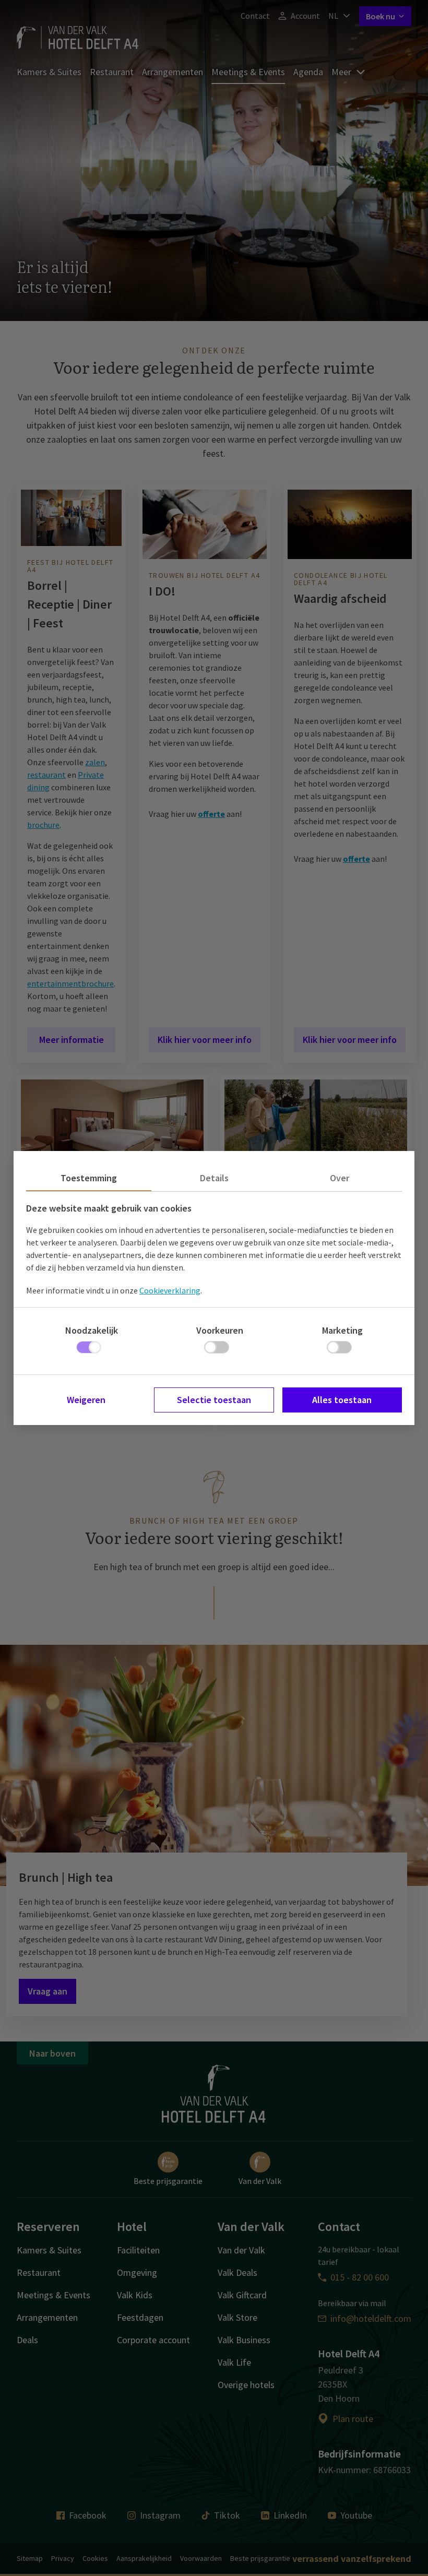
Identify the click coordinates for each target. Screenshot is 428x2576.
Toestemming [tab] (89, 1178)
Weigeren (86, 1400)
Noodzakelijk (92, 1330)
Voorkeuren (220, 1330)
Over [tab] (340, 1178)
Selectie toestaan (214, 1400)
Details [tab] (214, 1178)
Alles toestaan (342, 1400)
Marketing (342, 1330)
